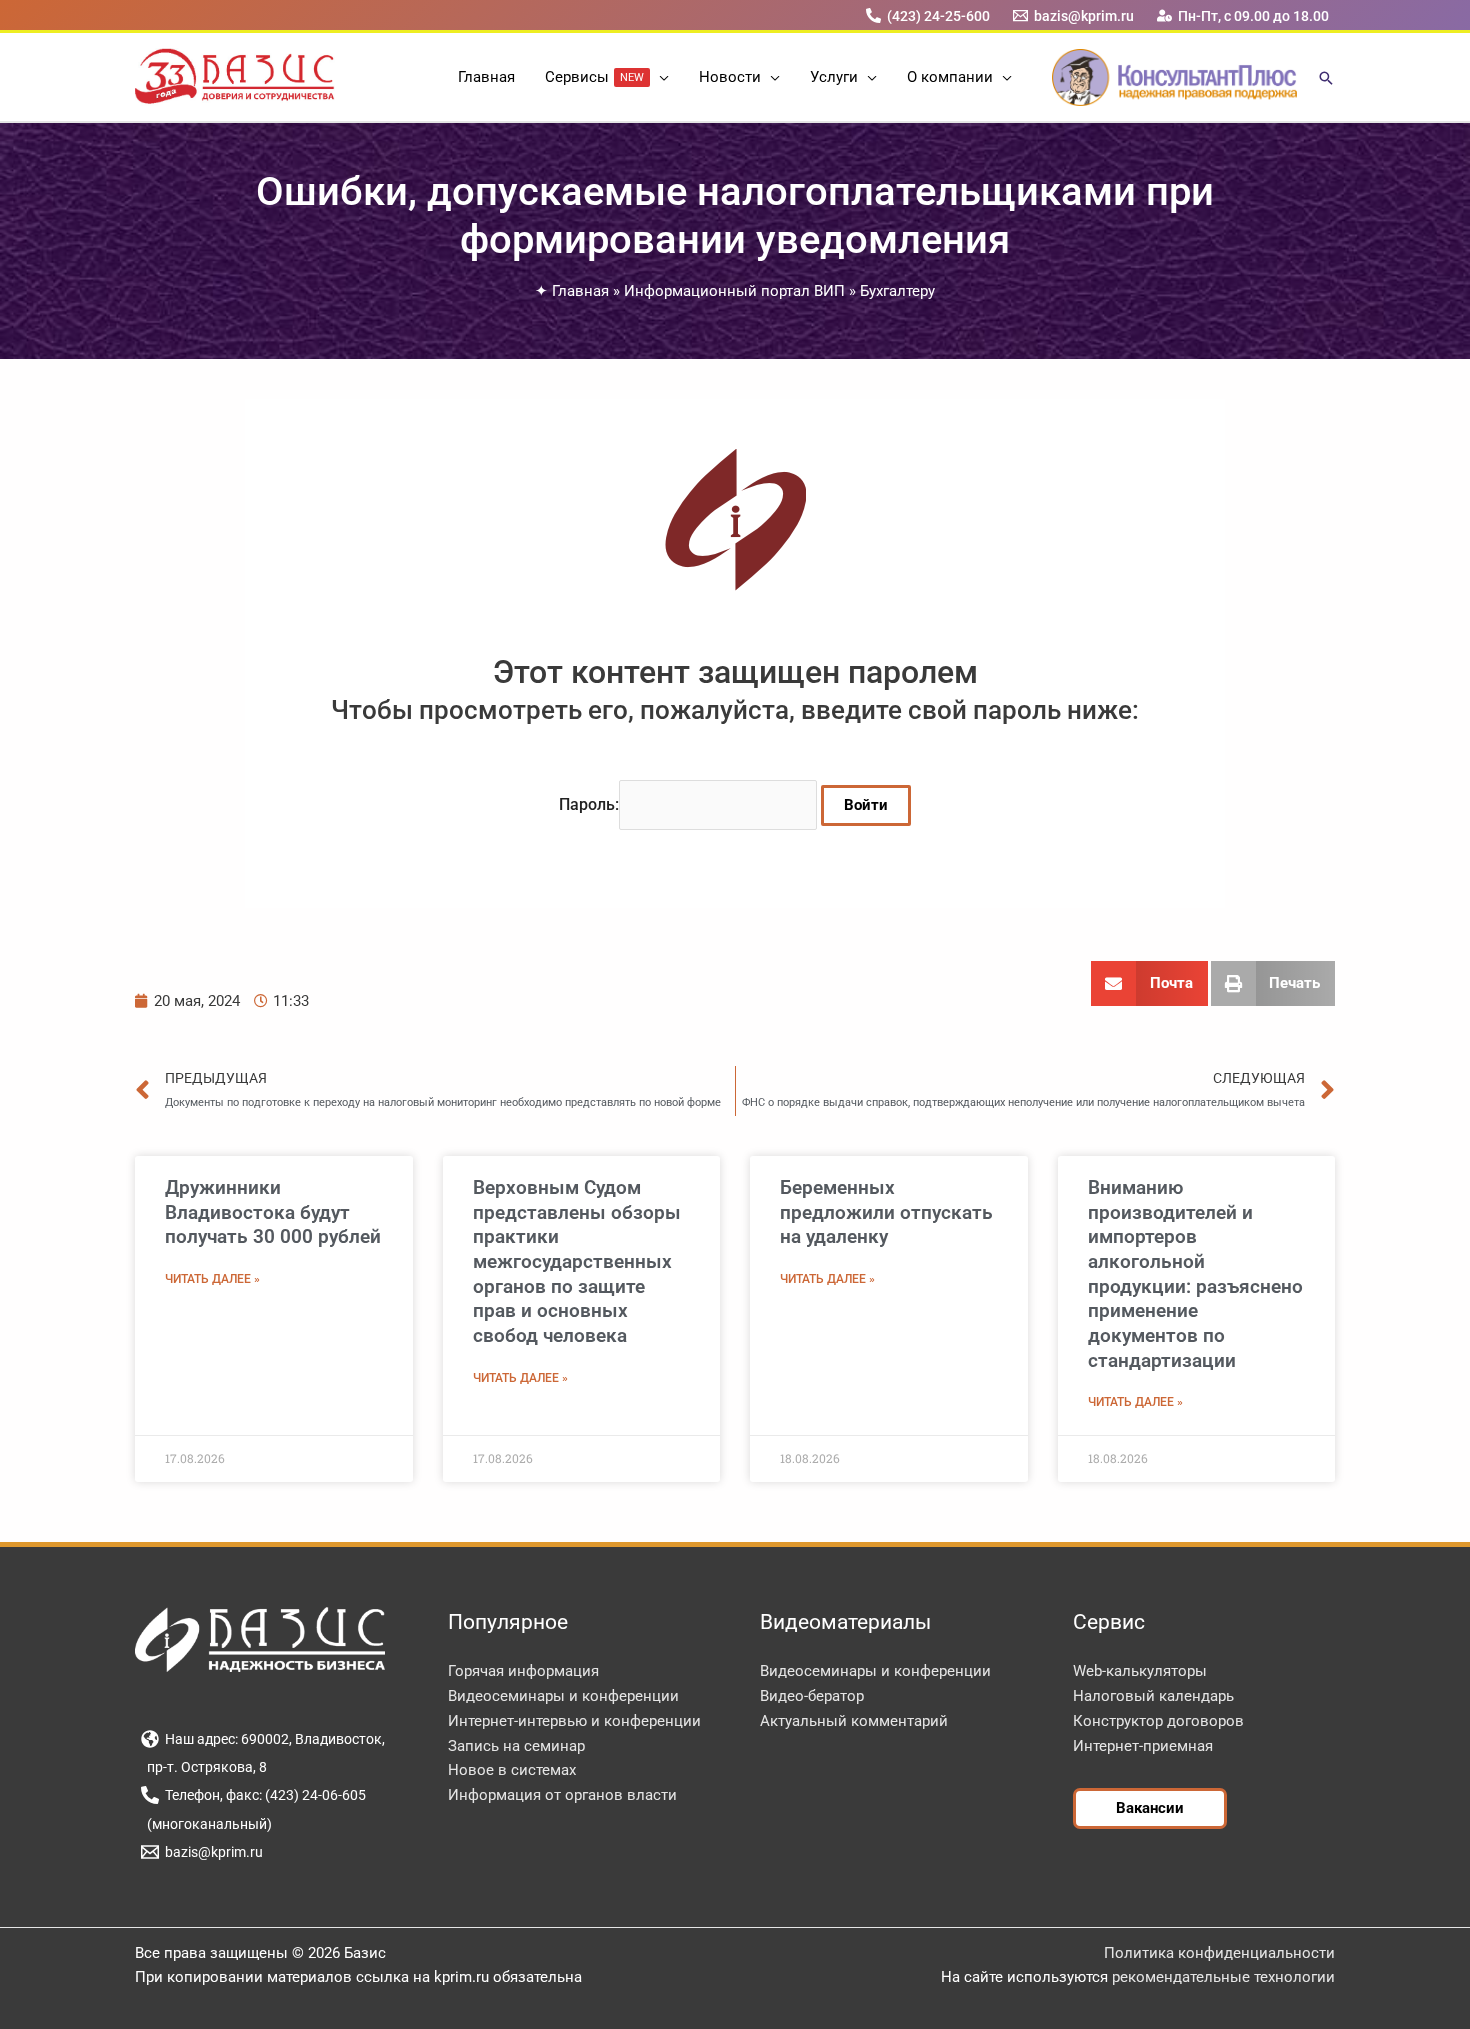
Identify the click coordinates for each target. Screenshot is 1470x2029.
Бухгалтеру (897, 291)
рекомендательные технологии (1223, 1977)
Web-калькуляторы (1140, 1671)
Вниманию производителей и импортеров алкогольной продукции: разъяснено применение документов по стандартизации (1195, 1274)
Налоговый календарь (1153, 1696)
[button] (659, 77)
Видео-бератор (812, 1696)
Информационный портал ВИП (734, 291)
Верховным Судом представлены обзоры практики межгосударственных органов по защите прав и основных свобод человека (577, 1261)
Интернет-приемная (1143, 1746)
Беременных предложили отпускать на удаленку (886, 1212)
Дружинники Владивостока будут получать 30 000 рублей (273, 1212)
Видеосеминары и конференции (563, 1696)
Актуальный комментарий (854, 1721)
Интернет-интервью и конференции (574, 1721)
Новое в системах (512, 1770)
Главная (580, 291)
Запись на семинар (516, 1746)
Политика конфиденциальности (1219, 1953)
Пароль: (589, 804)
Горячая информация (523, 1671)
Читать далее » (212, 1279)
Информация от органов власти (562, 1795)
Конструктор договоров (1158, 1721)
